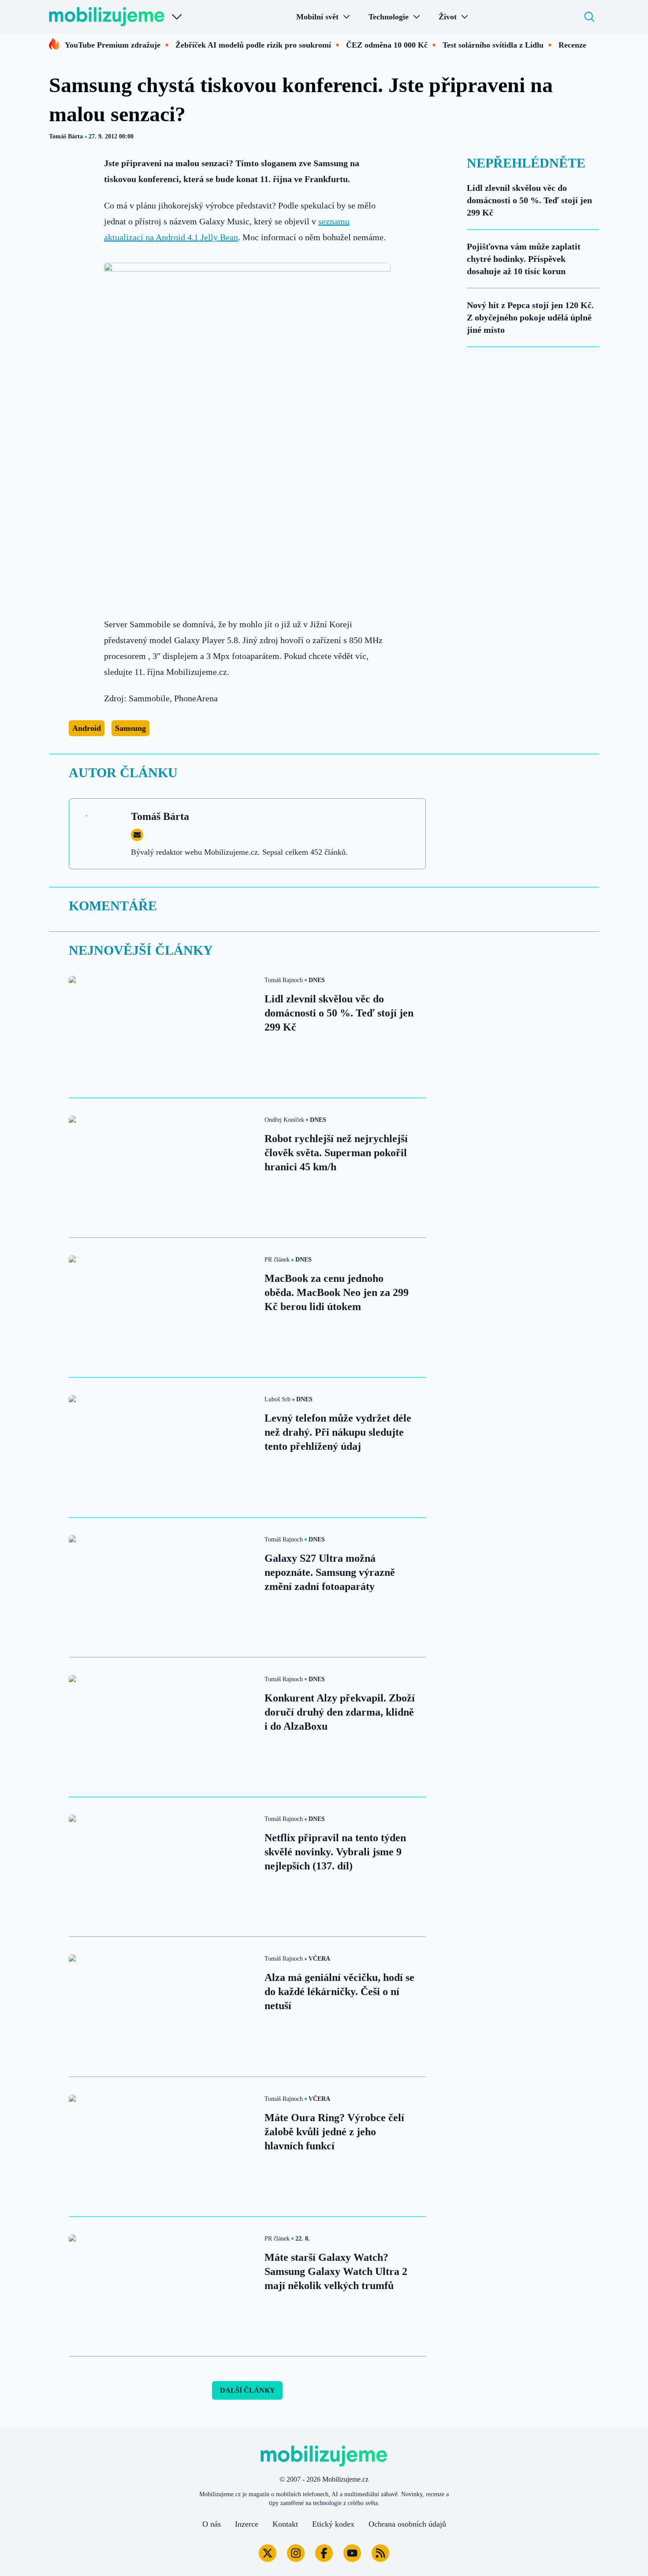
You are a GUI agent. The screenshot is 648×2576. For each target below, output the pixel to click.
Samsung (130, 728)
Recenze (572, 45)
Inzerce (247, 2524)
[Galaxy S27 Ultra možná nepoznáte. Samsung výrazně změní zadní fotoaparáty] (161, 1587)
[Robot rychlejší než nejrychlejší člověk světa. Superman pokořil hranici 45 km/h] (161, 1168)
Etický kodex (333, 2524)
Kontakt (285, 2524)
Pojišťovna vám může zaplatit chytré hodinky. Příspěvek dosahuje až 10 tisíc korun (524, 259)
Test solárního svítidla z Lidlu (493, 45)
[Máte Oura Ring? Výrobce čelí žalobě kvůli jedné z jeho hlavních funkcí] (161, 2147)
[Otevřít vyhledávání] (589, 17)
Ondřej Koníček (284, 1120)
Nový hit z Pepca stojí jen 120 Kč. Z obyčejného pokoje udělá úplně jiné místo (530, 317)
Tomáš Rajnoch (284, 980)
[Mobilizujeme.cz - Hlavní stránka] (107, 17)
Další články (248, 2390)
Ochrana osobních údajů (407, 2524)
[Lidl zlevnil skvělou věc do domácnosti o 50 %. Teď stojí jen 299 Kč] (161, 1028)
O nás (212, 2524)
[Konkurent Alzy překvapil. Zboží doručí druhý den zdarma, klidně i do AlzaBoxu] (161, 1727)
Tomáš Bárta (66, 136)
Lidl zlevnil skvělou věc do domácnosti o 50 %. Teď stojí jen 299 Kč (529, 200)
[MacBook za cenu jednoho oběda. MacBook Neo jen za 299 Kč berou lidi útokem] (161, 1307)
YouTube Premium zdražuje (113, 45)
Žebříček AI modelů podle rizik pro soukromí (253, 45)
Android (87, 728)
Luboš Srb (277, 1399)
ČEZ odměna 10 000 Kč (387, 45)
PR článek (277, 1260)
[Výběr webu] (177, 17)
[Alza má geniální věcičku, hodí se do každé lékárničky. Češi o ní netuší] (161, 2006)
